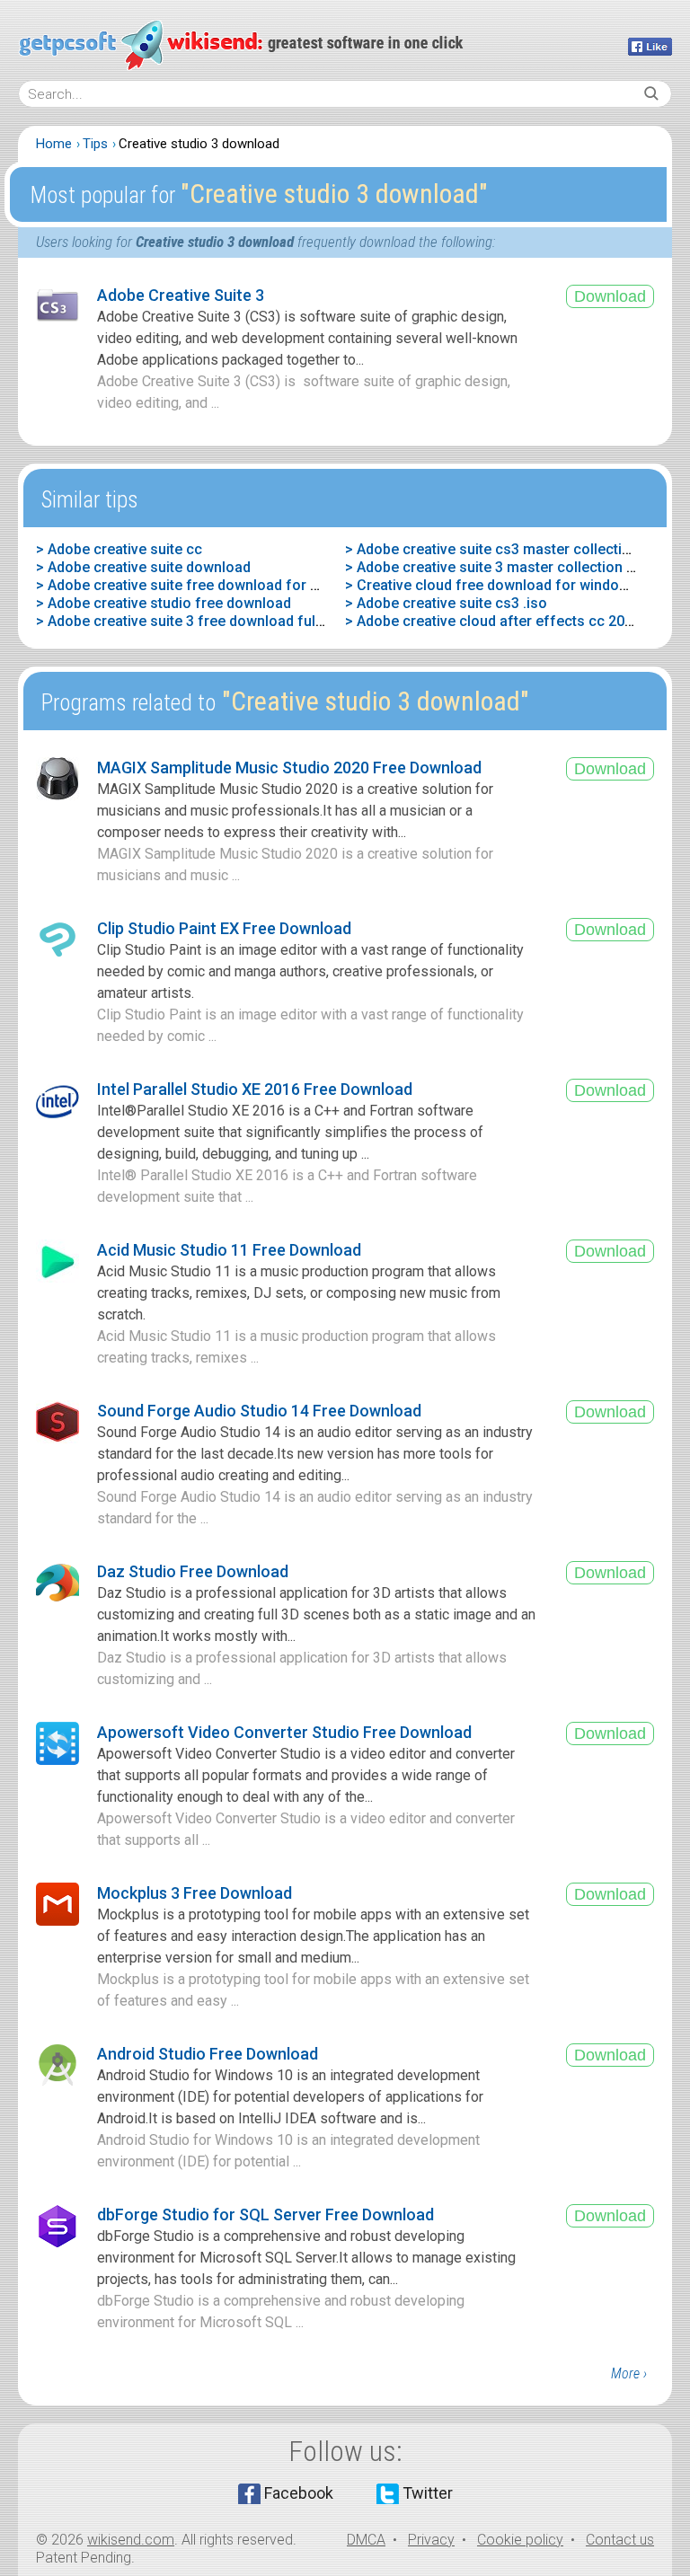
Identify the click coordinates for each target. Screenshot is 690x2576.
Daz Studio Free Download (193, 1571)
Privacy (431, 2540)
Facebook (299, 2493)
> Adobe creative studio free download (164, 603)
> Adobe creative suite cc (119, 549)
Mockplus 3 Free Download (195, 1893)
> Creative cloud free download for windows (491, 585)
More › (629, 2373)
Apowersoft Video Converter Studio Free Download (284, 1732)
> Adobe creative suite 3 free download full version (204, 621)
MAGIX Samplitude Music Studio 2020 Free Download (289, 768)
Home (54, 144)
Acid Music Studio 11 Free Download (229, 1250)
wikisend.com (131, 2540)
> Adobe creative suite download (143, 567)
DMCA (366, 2540)
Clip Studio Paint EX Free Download (224, 928)
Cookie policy (520, 2540)
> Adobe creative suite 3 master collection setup (504, 567)
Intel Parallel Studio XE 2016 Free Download (255, 1089)
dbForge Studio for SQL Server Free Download (265, 2214)
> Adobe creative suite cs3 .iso (446, 603)
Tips (95, 144)
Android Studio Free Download (208, 2054)
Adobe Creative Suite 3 (181, 295)
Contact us (620, 2540)
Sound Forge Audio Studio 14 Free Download (259, 1411)
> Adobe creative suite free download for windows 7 (208, 585)
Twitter (428, 2493)
